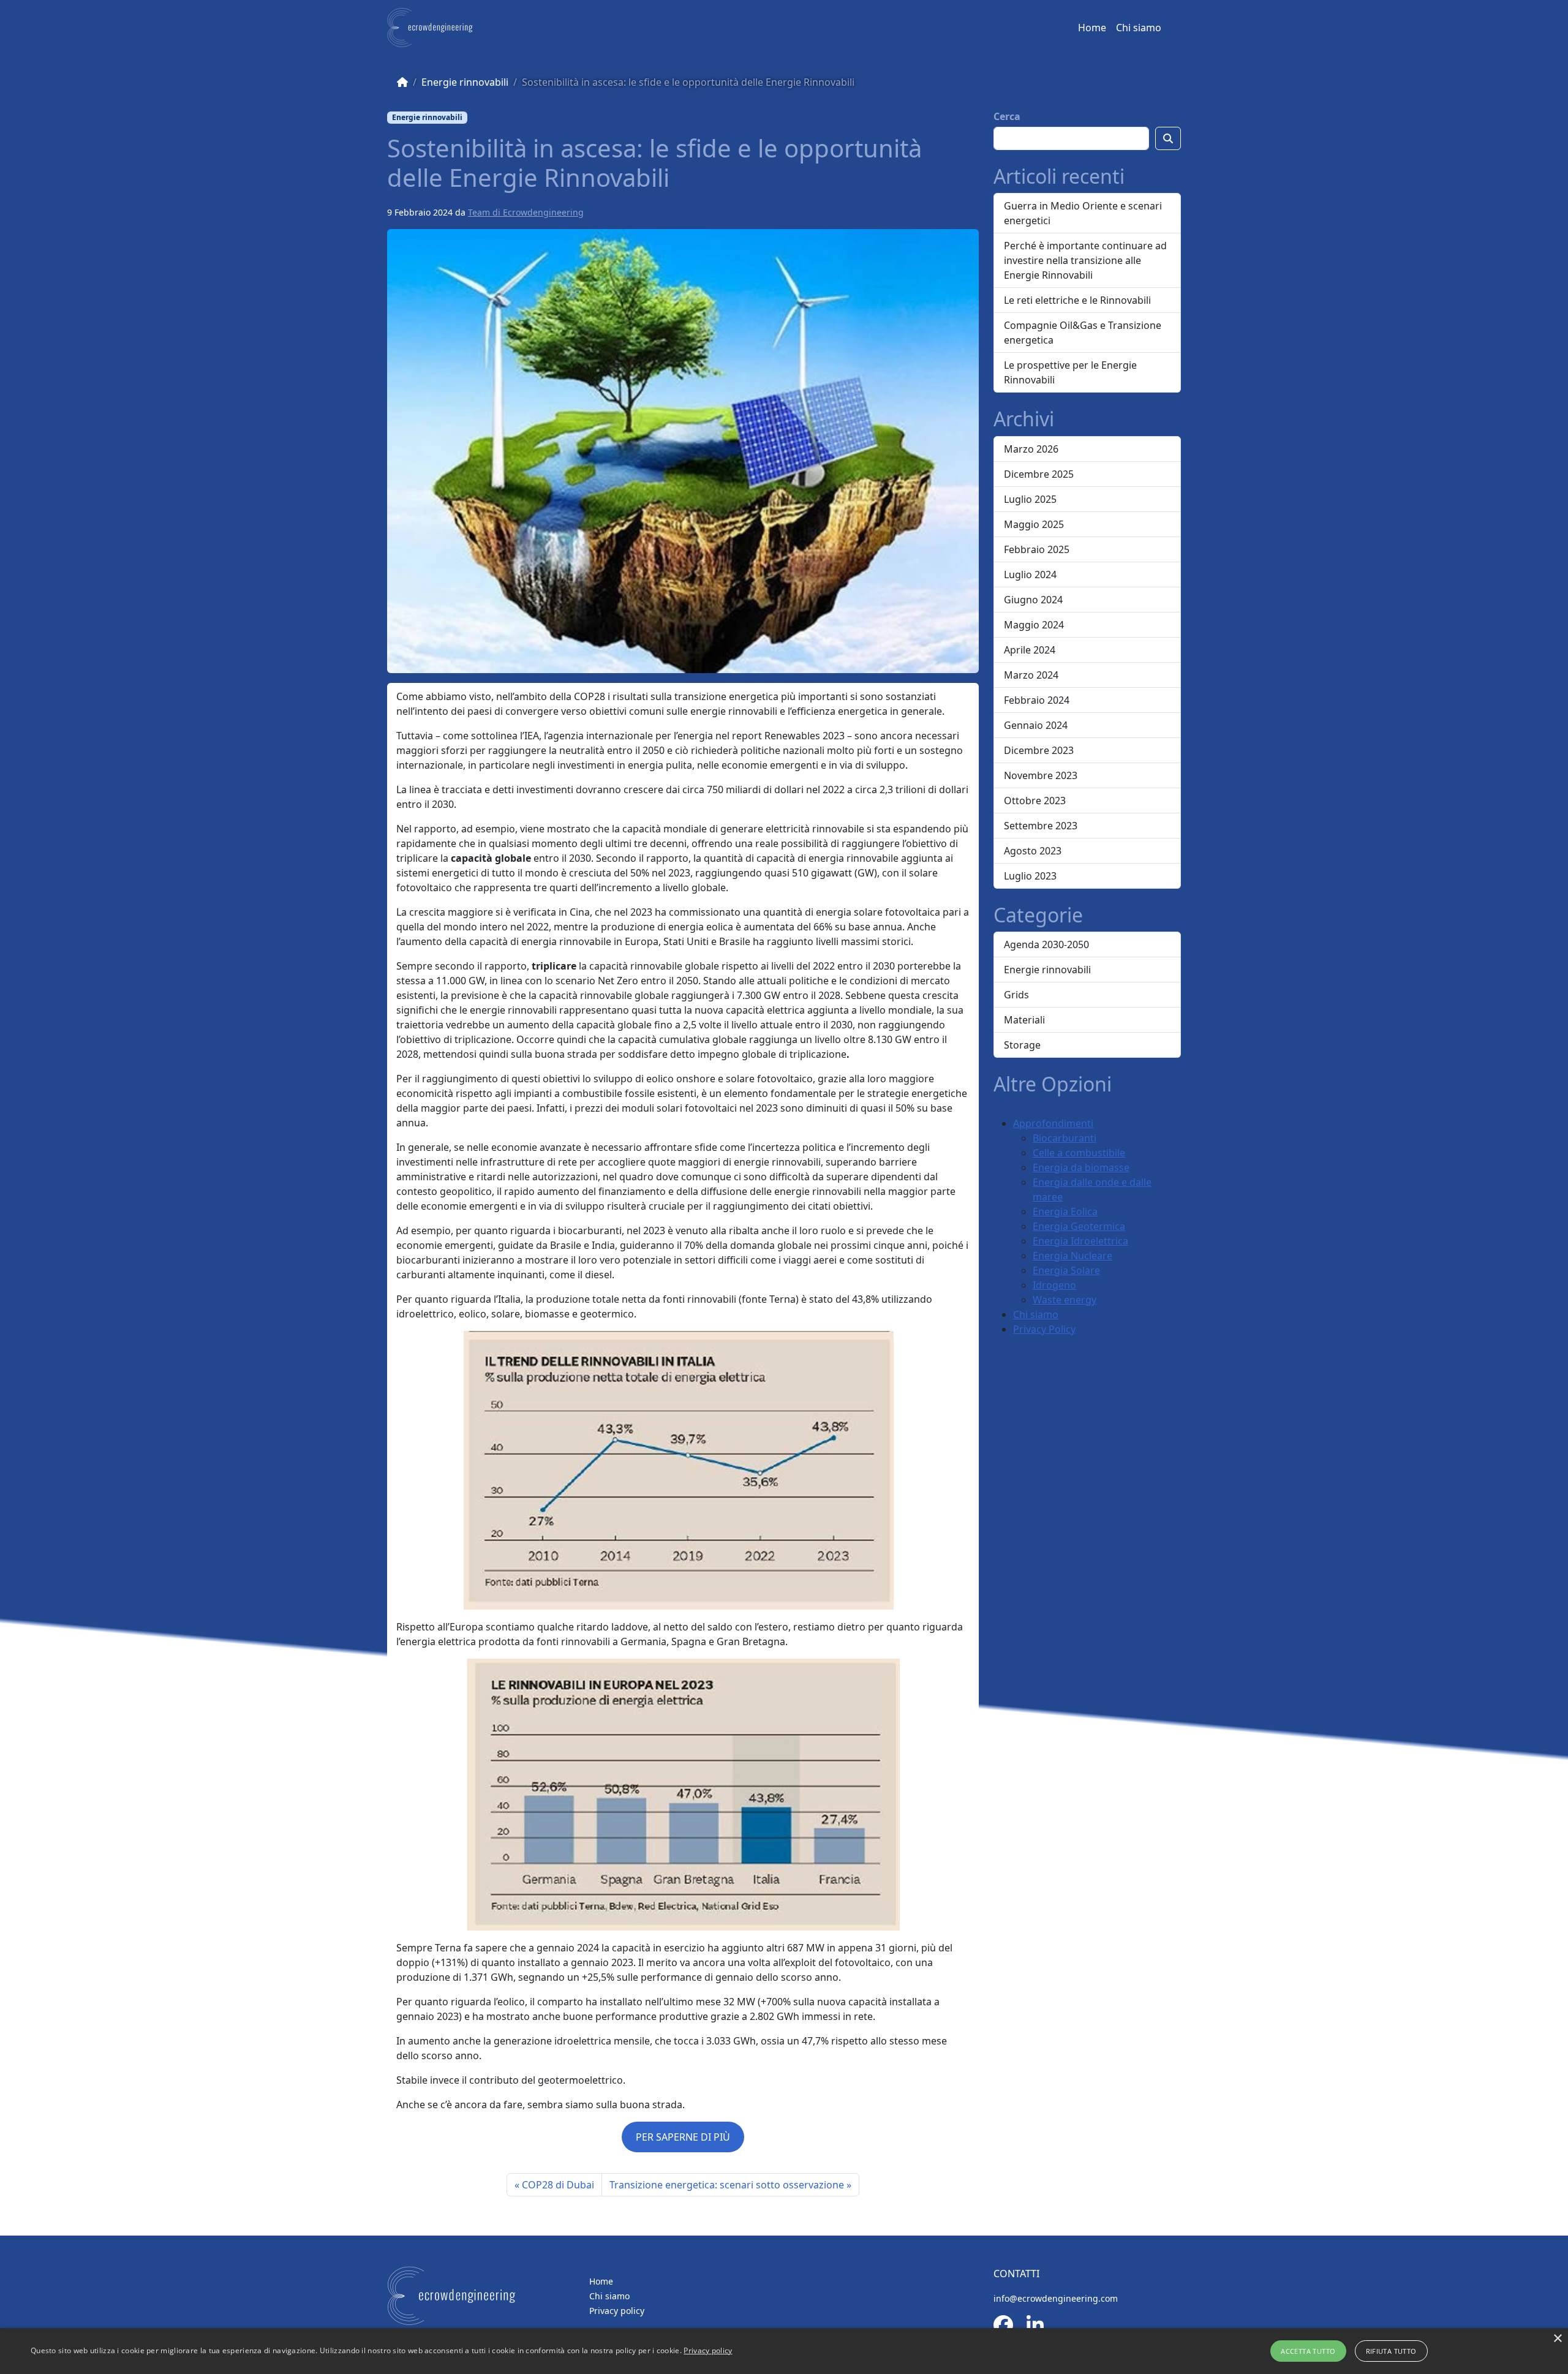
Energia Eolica (1065, 1211)
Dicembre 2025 (1039, 474)
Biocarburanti (1065, 1138)
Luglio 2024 (1030, 575)
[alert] (784, 2351)
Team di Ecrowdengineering (526, 212)
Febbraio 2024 (1037, 700)
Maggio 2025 (1034, 524)
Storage (1022, 1045)
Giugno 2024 (1033, 600)
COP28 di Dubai (558, 2185)
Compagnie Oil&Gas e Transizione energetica (1083, 333)
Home (1092, 28)
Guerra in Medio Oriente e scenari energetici (1083, 213)
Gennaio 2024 (1036, 725)
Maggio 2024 (1034, 625)
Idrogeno (1054, 1285)
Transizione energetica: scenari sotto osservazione (727, 2185)
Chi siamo (1139, 28)
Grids (1016, 995)
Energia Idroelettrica (1080, 1241)
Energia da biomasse (1081, 1167)
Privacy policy (617, 2311)
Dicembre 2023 (1039, 750)
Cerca (1007, 116)
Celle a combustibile (1079, 1153)
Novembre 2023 (1041, 775)
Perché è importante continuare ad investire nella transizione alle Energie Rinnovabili (1085, 260)
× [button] (1557, 2339)
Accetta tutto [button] (1308, 2351)
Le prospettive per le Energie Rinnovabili (1070, 372)
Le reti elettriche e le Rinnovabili (1077, 300)
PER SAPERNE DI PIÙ (683, 2137)
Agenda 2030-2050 (1046, 944)
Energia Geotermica (1079, 1226)
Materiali (1024, 1020)
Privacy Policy (1044, 1329)
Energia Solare (1066, 1270)
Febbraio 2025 (1037, 549)
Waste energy (1065, 1300)
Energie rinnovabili (465, 82)
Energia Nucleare (1072, 1256)
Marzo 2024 (1031, 675)
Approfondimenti (1053, 1123)
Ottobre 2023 (1035, 801)
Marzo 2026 (1031, 449)
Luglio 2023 (1030, 876)
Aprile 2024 (1030, 650)
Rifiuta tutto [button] (1391, 2351)
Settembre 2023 (1041, 826)
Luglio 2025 (1030, 499)
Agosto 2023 (1033, 851)
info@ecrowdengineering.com (1056, 2298)
